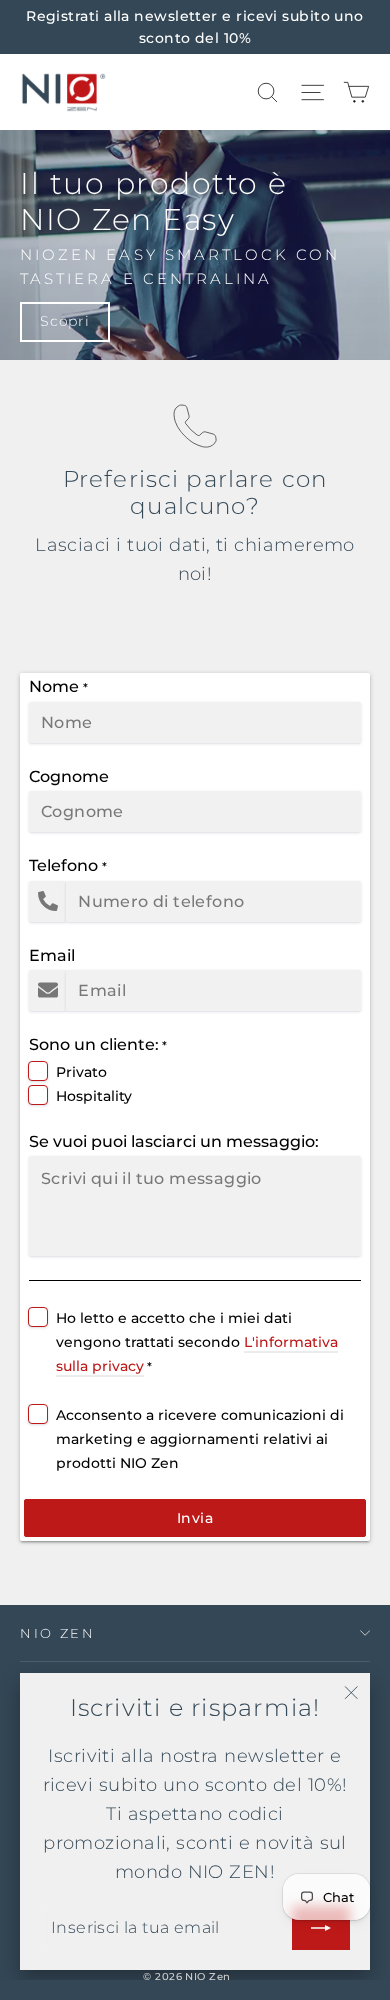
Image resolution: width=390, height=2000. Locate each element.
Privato (81, 1072)
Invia (195, 1518)
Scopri (64, 321)
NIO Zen (58, 1633)
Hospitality (94, 1096)
